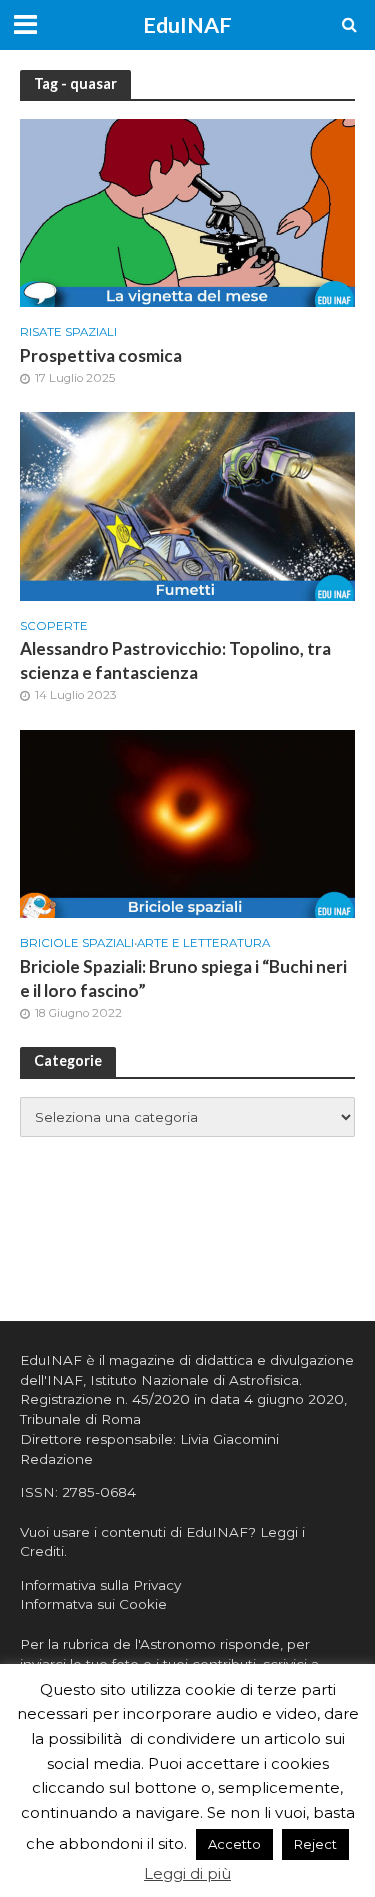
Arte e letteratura (203, 943)
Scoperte (54, 626)
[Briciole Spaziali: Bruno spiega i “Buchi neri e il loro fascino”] (187, 822)
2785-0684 (99, 1492)
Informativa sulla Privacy (100, 1585)
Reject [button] (315, 1844)
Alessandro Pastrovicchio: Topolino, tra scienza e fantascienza (175, 660)
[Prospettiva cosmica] (187, 211)
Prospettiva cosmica (101, 355)
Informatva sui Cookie (93, 1604)
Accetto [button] (234, 1844)
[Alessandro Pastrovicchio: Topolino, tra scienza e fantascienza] (187, 504)
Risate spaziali (68, 332)
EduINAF (187, 25)
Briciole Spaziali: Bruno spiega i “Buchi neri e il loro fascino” (183, 978)
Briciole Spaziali (77, 943)
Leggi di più (187, 1873)
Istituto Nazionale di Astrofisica (194, 1380)
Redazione (56, 1459)
